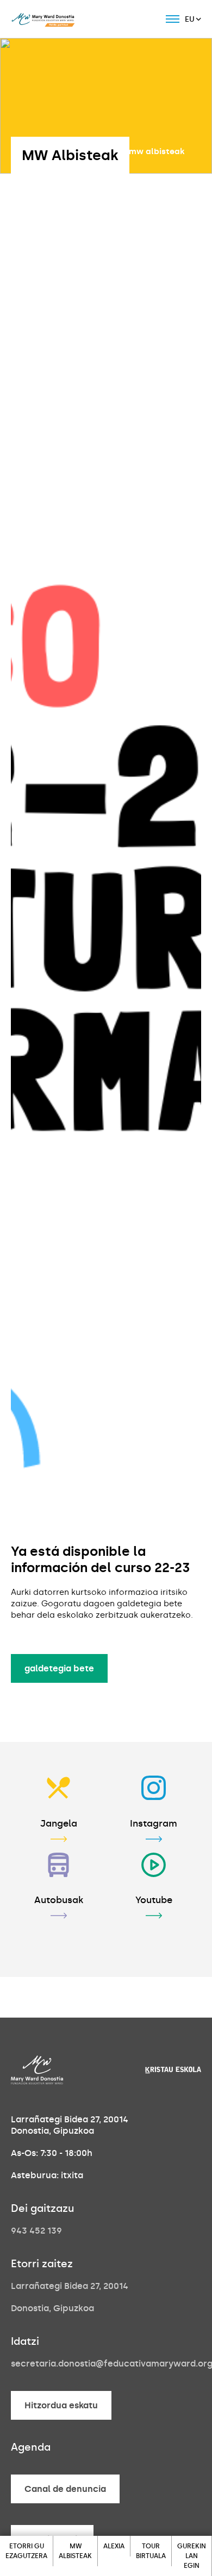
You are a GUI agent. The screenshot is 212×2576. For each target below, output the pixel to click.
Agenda (31, 2447)
